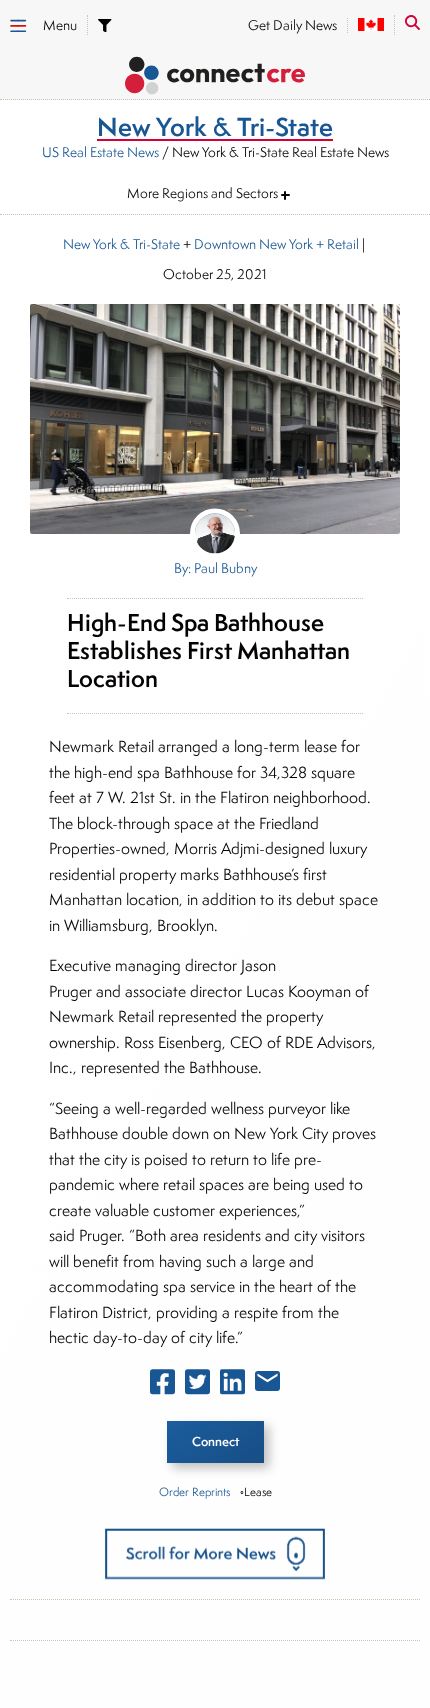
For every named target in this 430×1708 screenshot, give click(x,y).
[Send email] (267, 1385)
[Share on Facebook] (162, 1386)
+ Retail (336, 244)
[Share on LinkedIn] (232, 1386)
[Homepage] (215, 78)
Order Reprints (194, 1491)
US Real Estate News (100, 152)
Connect (215, 1441)
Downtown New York (253, 244)
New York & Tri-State (121, 244)
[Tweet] (197, 1386)
